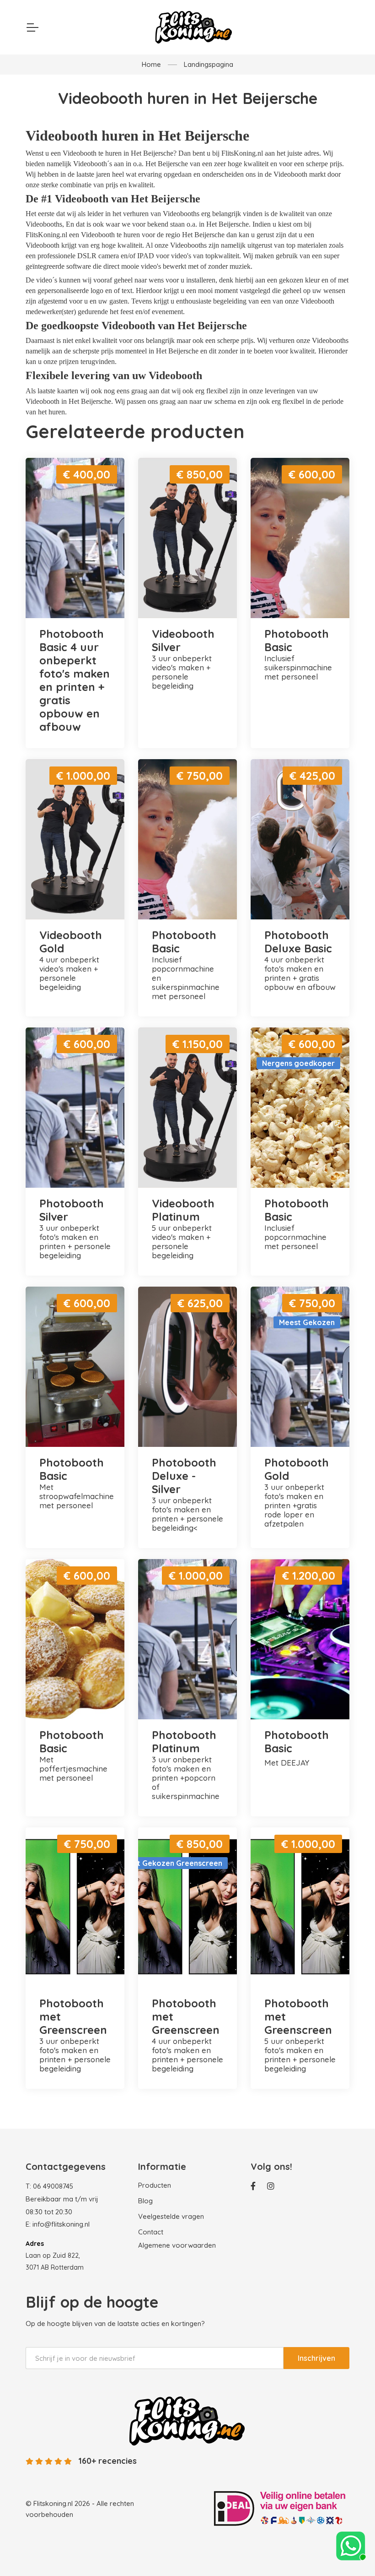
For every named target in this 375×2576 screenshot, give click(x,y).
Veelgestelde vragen (171, 2216)
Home (151, 64)
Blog (145, 2201)
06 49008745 (53, 2186)
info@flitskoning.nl (61, 2224)
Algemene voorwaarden (177, 2245)
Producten (155, 2185)
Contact (151, 2232)
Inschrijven (316, 2358)
